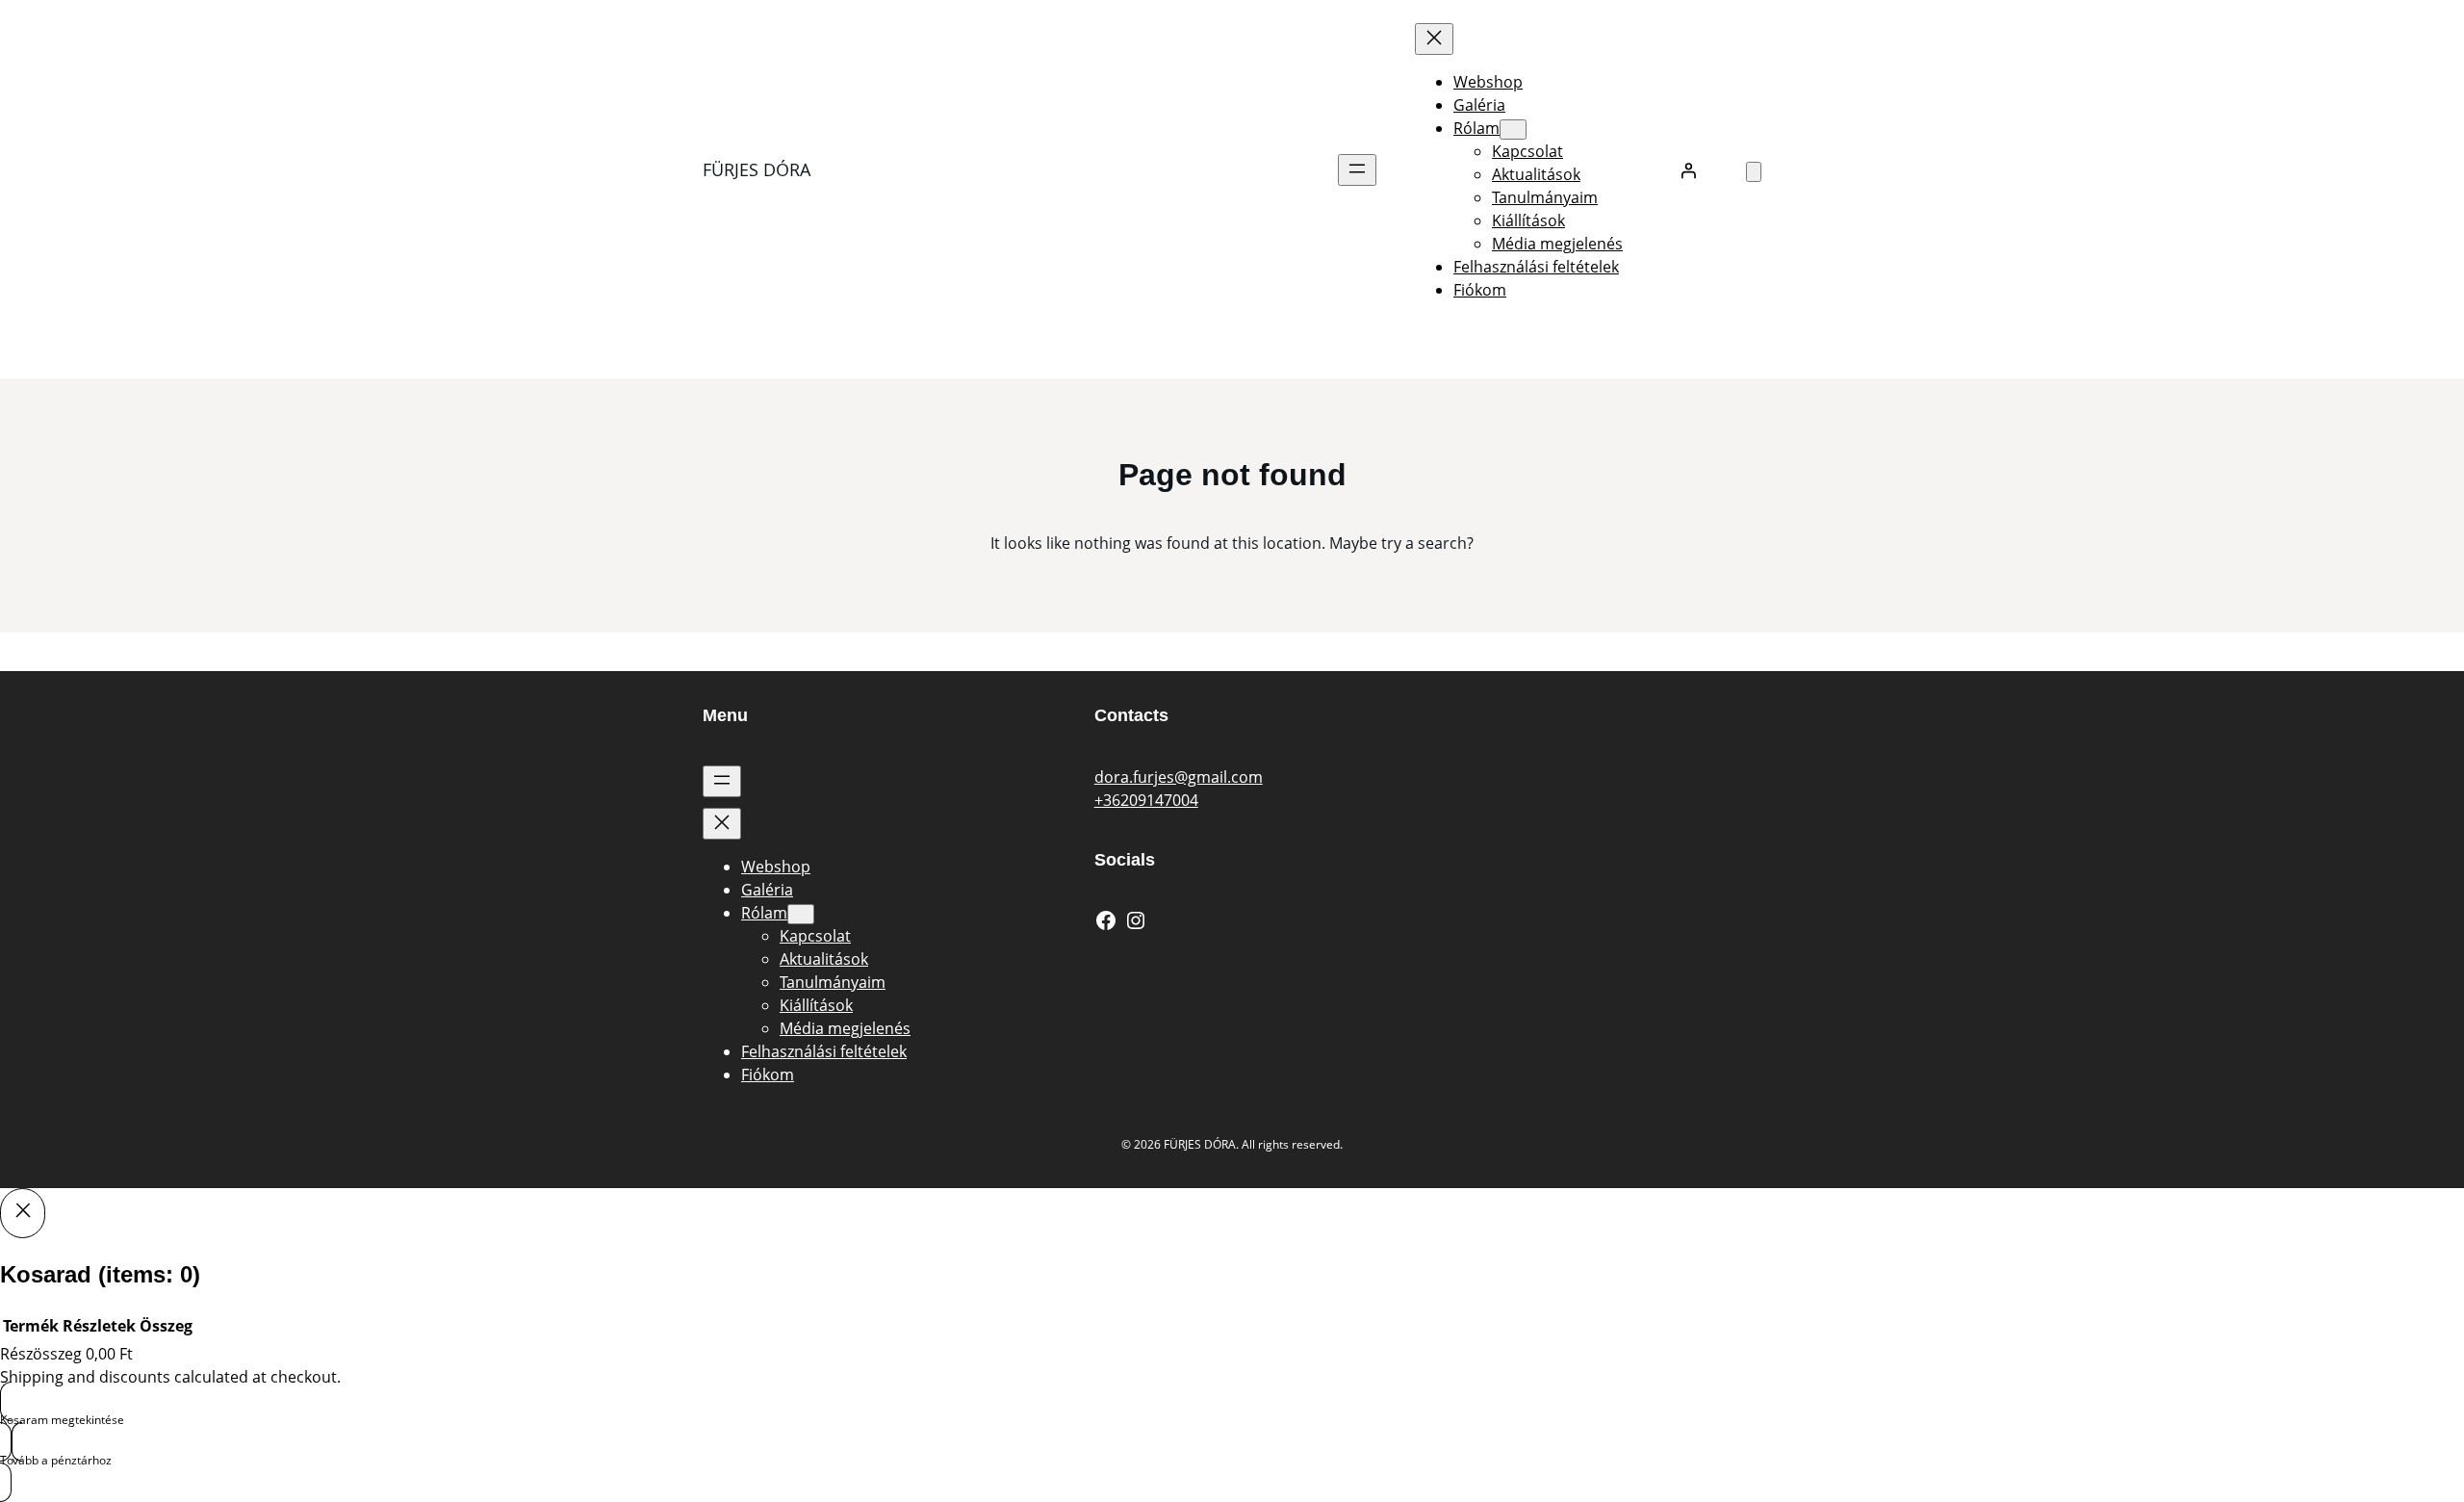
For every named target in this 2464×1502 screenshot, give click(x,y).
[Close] (23, 1213)
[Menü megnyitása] (1357, 170)
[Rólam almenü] (1513, 129)
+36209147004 (1146, 800)
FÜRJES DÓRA (757, 169)
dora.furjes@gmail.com (1179, 777)
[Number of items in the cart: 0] (1754, 172)
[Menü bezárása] (1434, 39)
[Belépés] (1688, 170)
